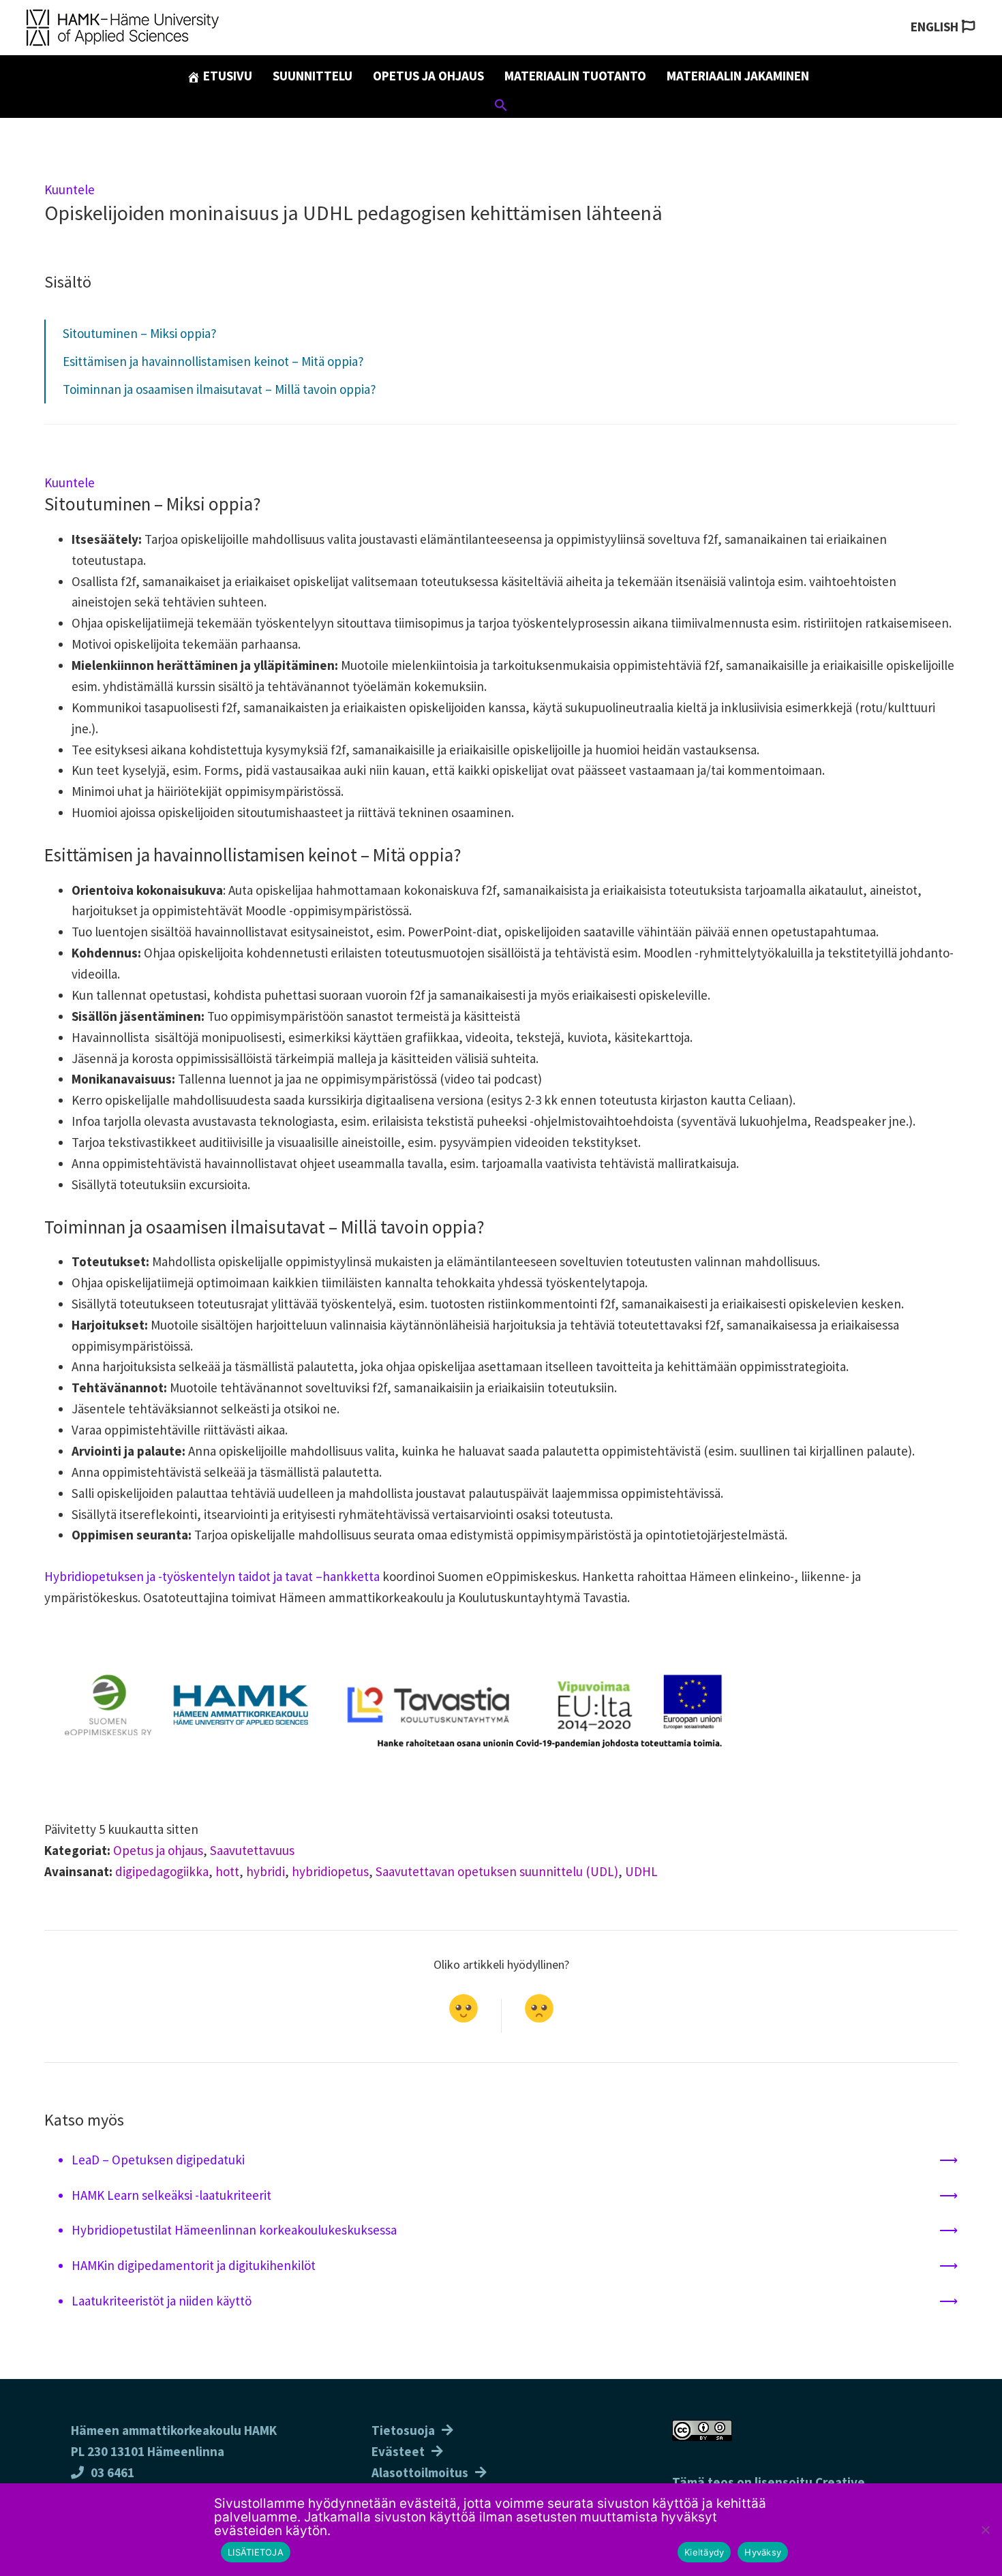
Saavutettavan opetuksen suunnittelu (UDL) (497, 1871)
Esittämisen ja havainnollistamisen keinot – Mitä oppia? (213, 361)
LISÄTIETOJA (256, 2552)
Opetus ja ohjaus (428, 76)
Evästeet (398, 2451)
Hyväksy (763, 2552)
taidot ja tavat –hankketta (309, 1576)
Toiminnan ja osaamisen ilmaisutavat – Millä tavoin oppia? (219, 389)
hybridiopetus (330, 1871)
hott (227, 1871)
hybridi (265, 1871)
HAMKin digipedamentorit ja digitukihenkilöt (194, 2265)
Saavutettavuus (252, 1850)
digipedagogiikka (162, 1871)
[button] (501, 107)
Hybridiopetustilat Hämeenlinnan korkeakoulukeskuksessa (234, 2230)
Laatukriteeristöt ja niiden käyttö (162, 2301)
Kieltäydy (704, 2552)
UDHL (641, 1871)
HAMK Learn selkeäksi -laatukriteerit (171, 2195)
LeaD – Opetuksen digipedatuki (160, 2160)
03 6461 (112, 2472)
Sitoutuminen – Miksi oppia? (140, 333)
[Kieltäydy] (985, 2530)
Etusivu (226, 76)
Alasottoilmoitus (420, 2472)
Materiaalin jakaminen (738, 76)
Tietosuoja (403, 2430)
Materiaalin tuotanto (575, 76)
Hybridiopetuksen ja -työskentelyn (141, 1576)
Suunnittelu (313, 76)
